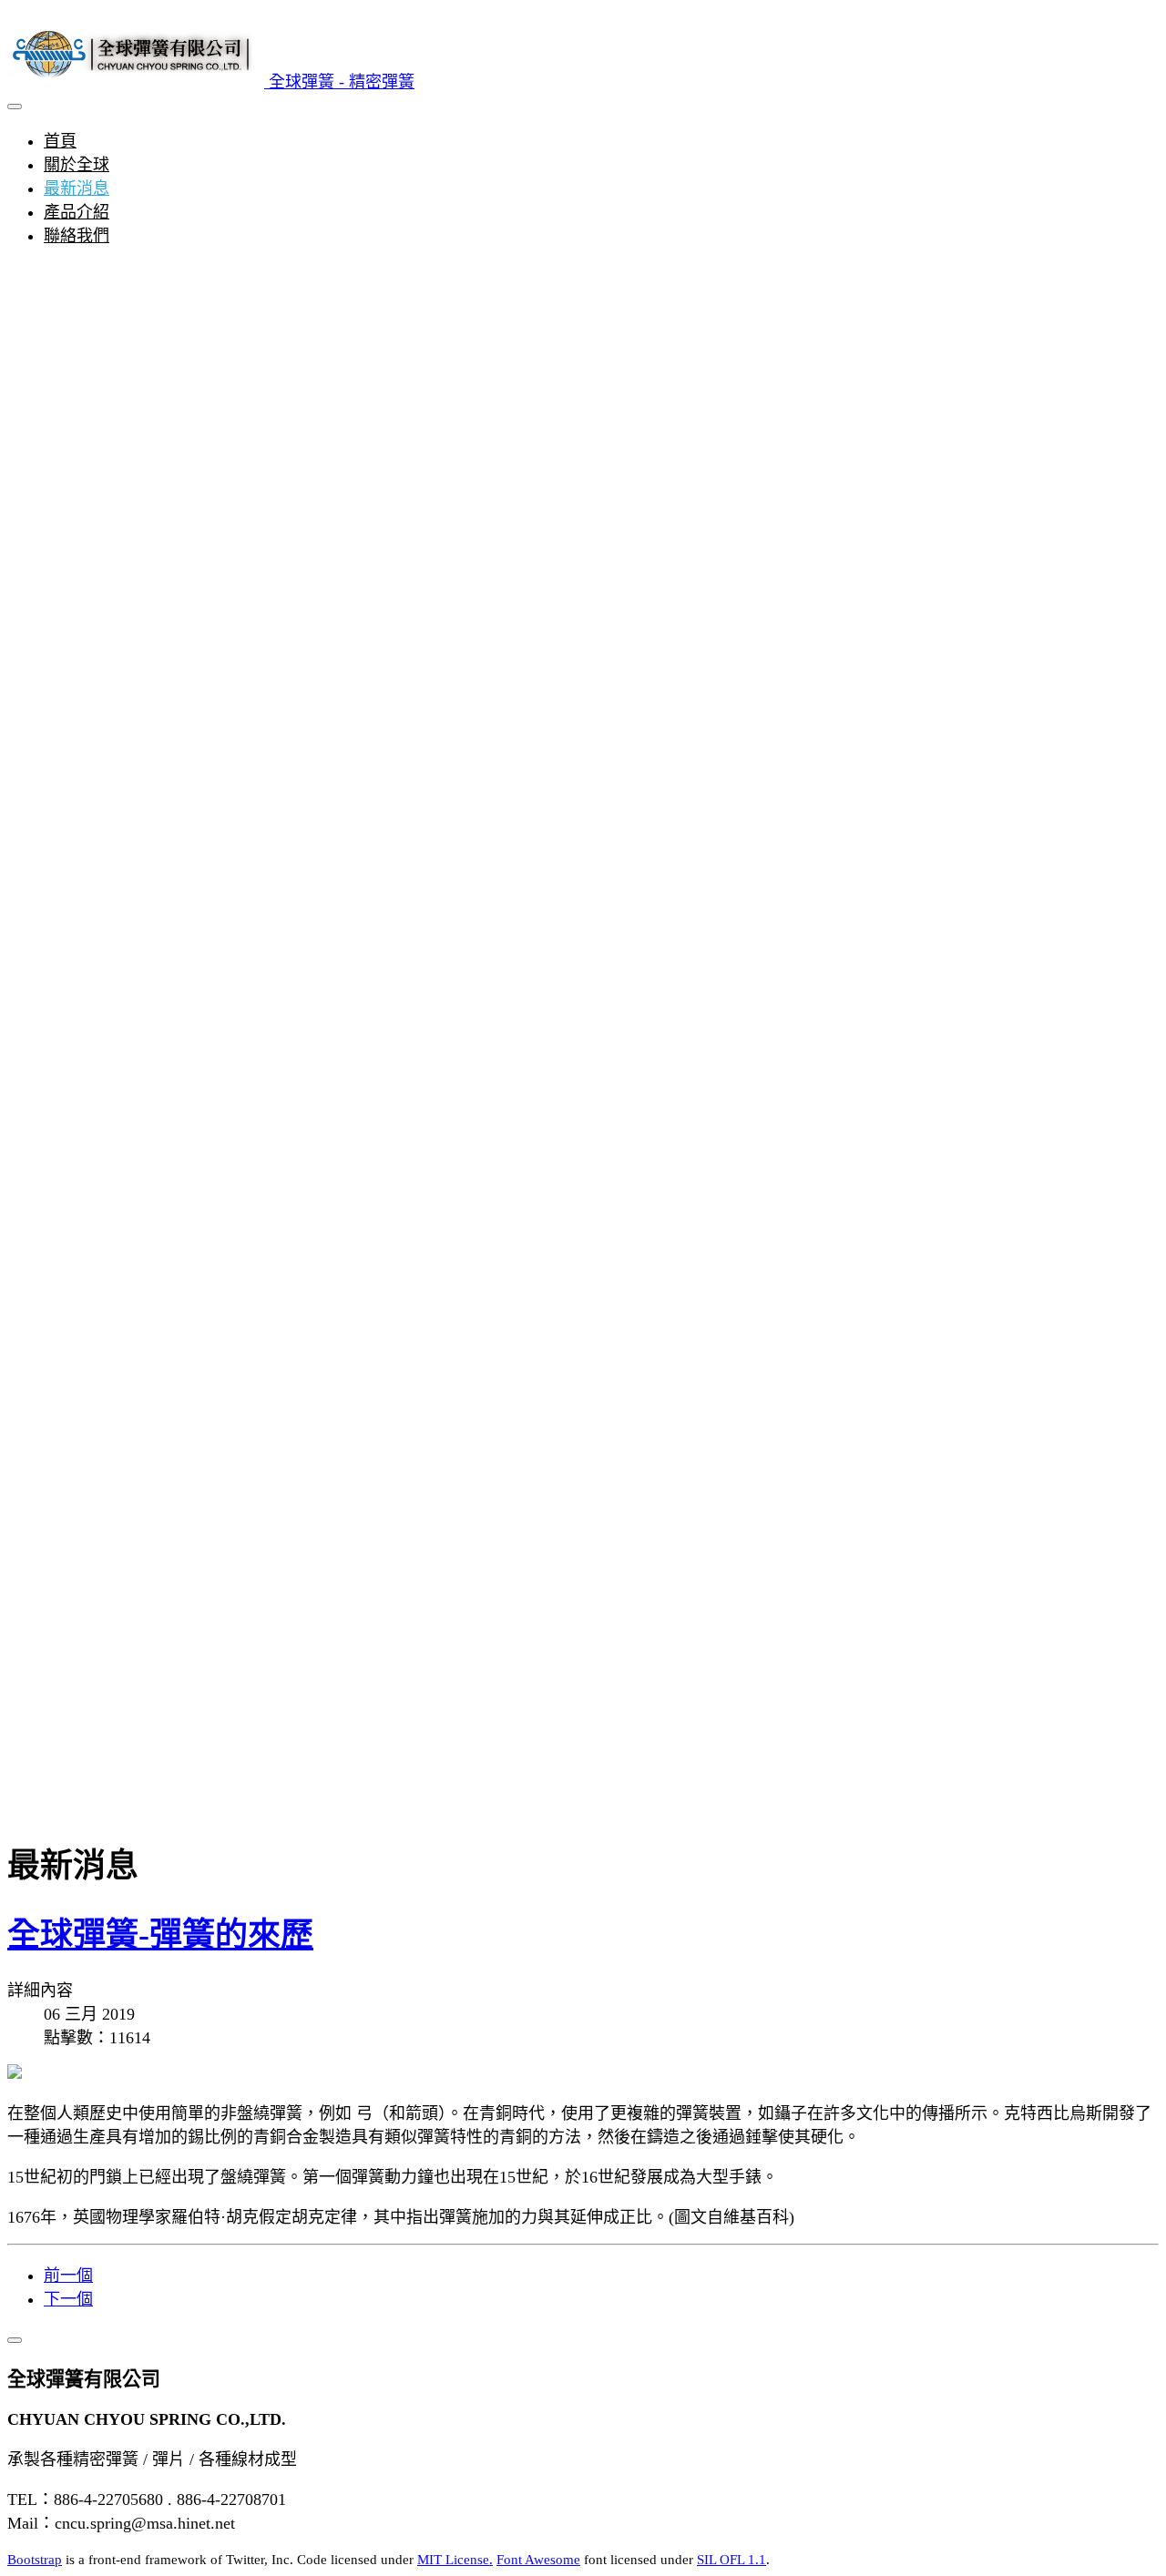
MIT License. (455, 2560)
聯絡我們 (77, 236)
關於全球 (77, 165)
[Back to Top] (15, 2340)
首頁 (60, 141)
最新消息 (77, 188)
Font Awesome (538, 2560)
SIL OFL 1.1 (731, 2560)
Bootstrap (35, 2560)
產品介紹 (77, 212)
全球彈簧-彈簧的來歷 (160, 1935)
